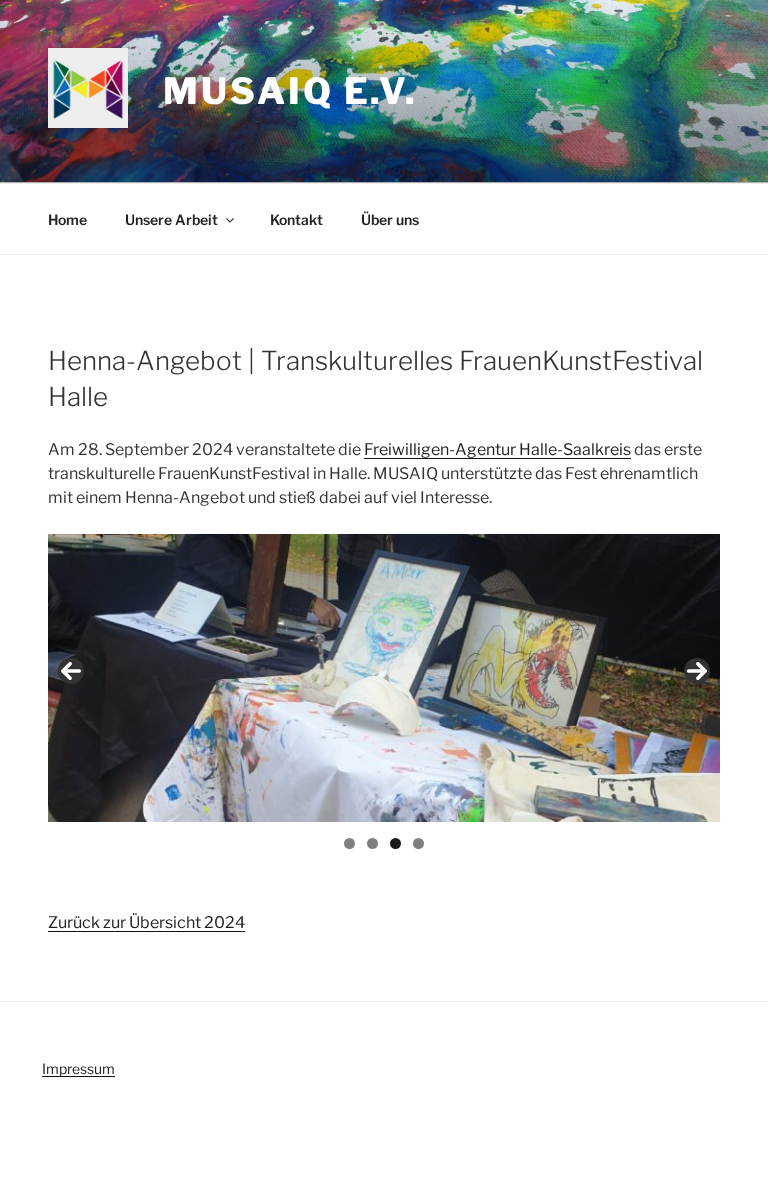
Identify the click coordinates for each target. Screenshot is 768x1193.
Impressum (78, 1068)
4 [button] (418, 843)
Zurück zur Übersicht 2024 (146, 922)
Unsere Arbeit (171, 219)
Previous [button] (71, 671)
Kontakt (296, 219)
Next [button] (697, 671)
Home (67, 219)
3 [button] (395, 843)
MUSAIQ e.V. (290, 91)
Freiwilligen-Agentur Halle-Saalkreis (497, 449)
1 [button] (349, 843)
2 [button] (372, 843)
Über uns (390, 219)
